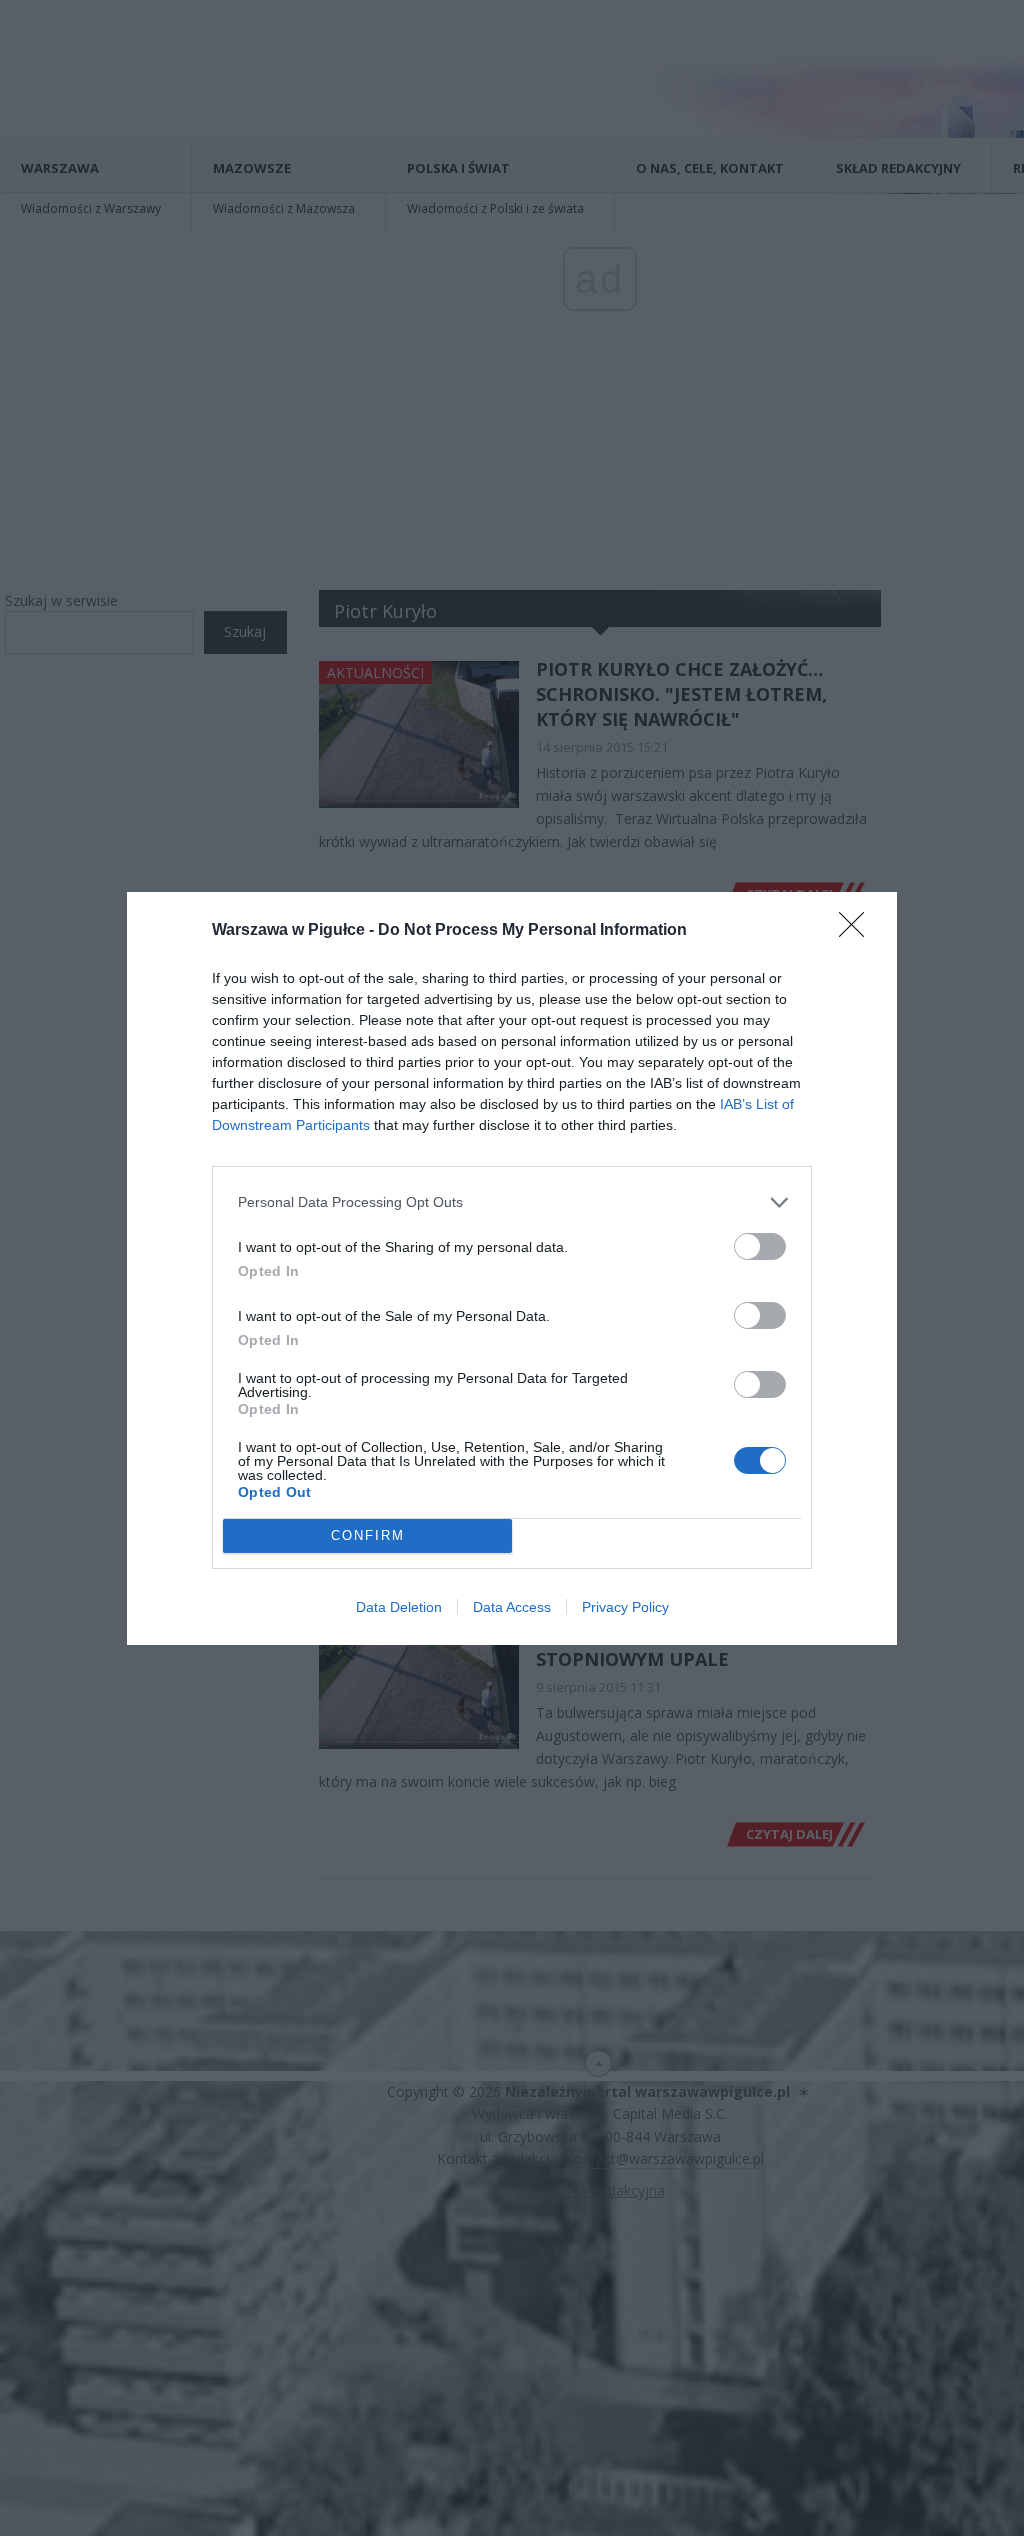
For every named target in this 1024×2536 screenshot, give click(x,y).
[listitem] (512, 1202)
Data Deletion (399, 1607)
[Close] (858, 931)
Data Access (512, 1607)
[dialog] (512, 1268)
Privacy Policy (625, 1607)
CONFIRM (368, 1535)
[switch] (760, 1246)
